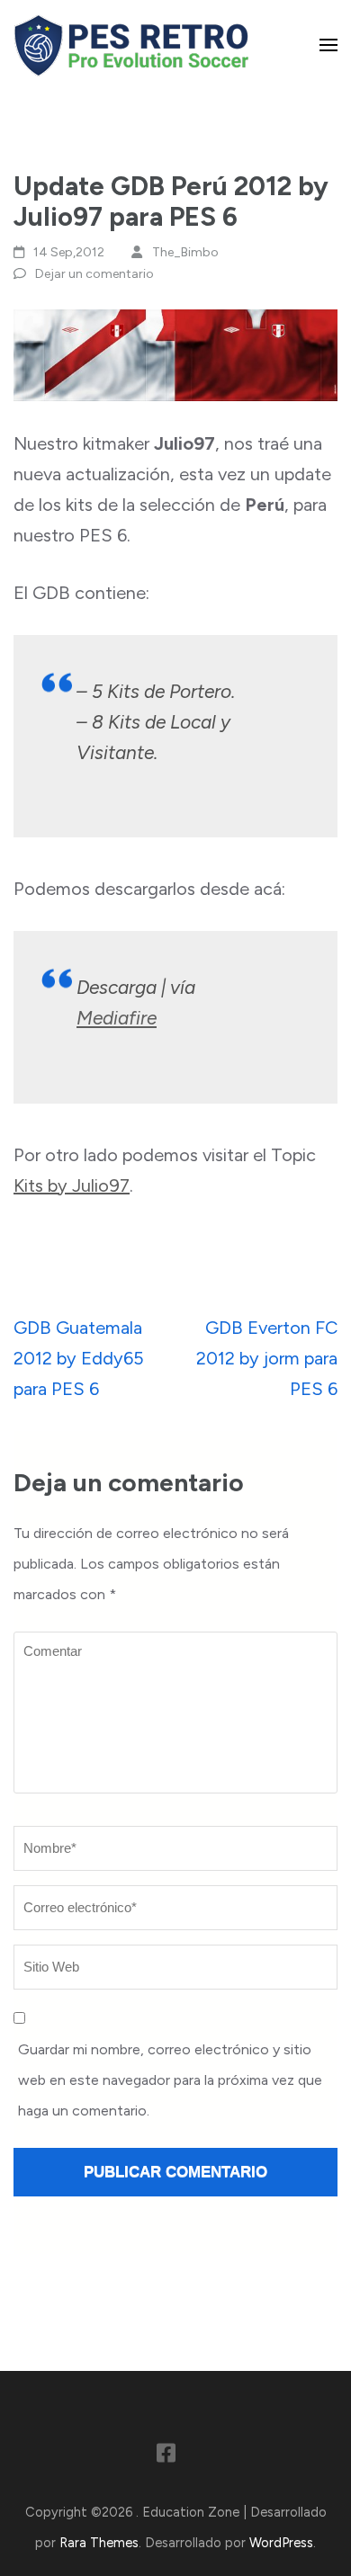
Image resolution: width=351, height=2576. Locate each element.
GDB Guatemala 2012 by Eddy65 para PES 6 (79, 1358)
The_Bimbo (185, 252)
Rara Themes (99, 2543)
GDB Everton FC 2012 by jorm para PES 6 (267, 1358)
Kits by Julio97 (72, 1185)
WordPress (281, 2543)
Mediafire (117, 1018)
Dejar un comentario (94, 274)
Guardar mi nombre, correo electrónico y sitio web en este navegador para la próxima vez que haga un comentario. (170, 2080)
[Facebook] (166, 2456)
